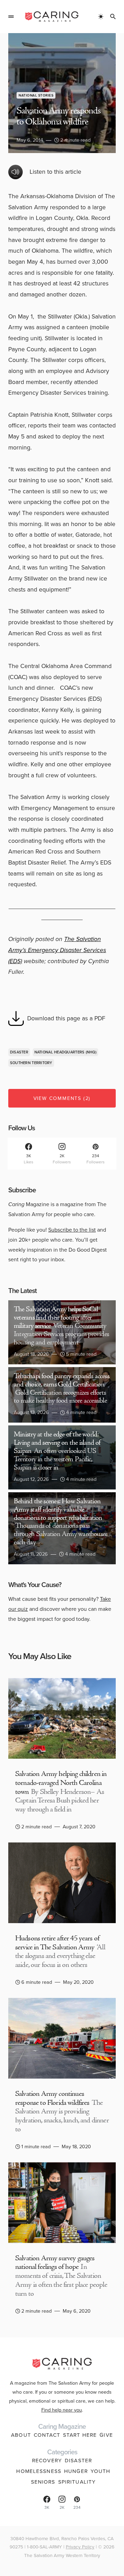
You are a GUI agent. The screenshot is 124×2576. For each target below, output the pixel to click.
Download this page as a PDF (66, 1018)
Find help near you (62, 2410)
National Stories (36, 95)
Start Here (80, 2435)
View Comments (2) (62, 1098)
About (21, 2435)
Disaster (19, 1052)
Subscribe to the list (72, 1230)
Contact (47, 2435)
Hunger (76, 2471)
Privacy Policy (80, 2547)
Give (106, 2435)
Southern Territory (31, 1063)
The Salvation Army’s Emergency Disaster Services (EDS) (57, 950)
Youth (101, 2471)
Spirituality (77, 2482)
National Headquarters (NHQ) (65, 1052)
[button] (11, 17)
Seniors (43, 2482)
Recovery (47, 2461)
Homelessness (39, 2471)
